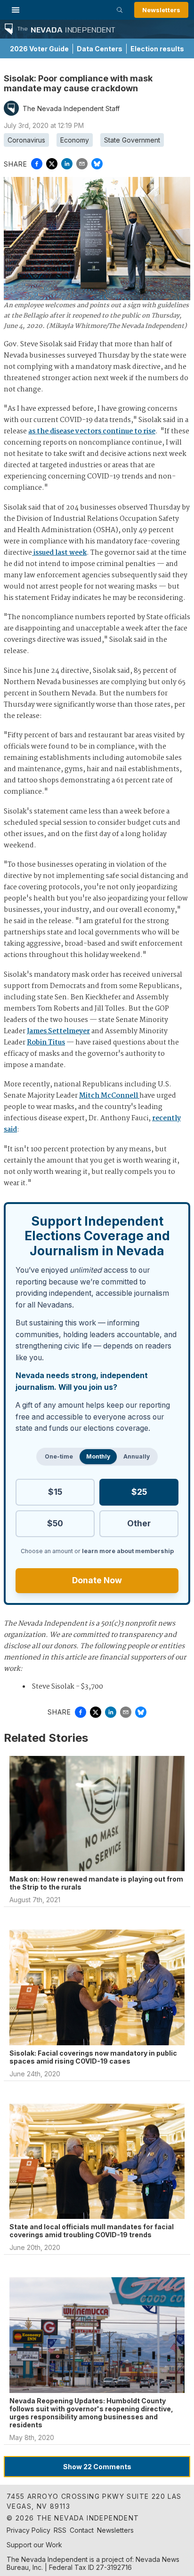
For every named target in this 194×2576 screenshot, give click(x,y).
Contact (82, 2530)
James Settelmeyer (58, 1031)
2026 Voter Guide (39, 49)
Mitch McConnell (109, 1096)
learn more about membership (128, 1551)
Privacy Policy (28, 2530)
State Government (132, 140)
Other (139, 1523)
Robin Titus (46, 1043)
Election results (157, 49)
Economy (75, 140)
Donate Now (97, 1580)
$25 (139, 1492)
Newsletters (161, 10)
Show (97, 2467)
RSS (60, 2530)
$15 (55, 1492)
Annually (137, 1456)
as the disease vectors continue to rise (92, 431)
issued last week (59, 553)
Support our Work (34, 2545)
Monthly (98, 1456)
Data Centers (100, 49)
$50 (55, 1523)
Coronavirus (26, 140)
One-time (59, 1456)
